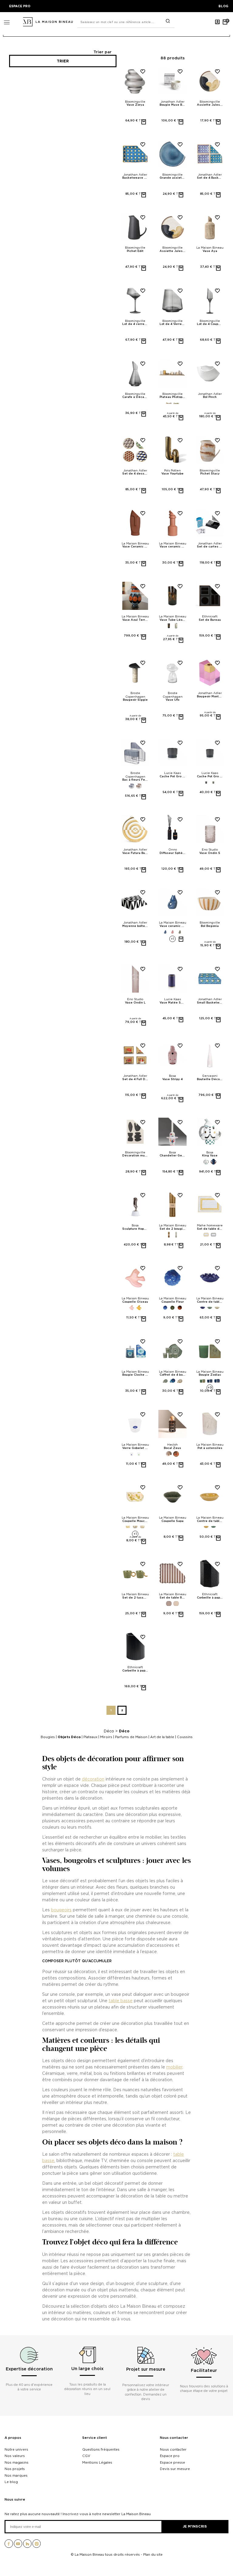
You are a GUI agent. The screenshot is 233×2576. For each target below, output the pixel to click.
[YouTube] (18, 2546)
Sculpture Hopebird (136, 1229)
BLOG (223, 6)
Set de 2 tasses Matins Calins (136, 1598)
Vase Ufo (172, 700)
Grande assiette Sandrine (173, 178)
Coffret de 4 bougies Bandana (173, 1375)
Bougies (48, 1737)
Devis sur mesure (175, 2469)
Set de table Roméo (173, 1598)
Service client (95, 2438)
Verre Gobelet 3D (136, 1448)
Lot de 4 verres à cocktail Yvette (136, 324)
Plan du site (153, 2555)
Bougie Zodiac (210, 1375)
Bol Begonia (210, 926)
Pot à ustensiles (210, 1448)
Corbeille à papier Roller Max (136, 1671)
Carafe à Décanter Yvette (136, 397)
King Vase (210, 1156)
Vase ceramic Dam (173, 547)
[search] (168, 21)
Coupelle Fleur (173, 1302)
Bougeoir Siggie (135, 700)
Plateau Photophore (173, 397)
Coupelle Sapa (172, 1521)
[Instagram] (37, 2546)
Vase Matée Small (173, 1003)
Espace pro (170, 2456)
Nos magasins (17, 2462)
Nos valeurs (15, 2456)
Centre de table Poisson (210, 1302)
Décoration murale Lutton (136, 1156)
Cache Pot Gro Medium (173, 776)
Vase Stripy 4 (172, 1079)
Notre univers (16, 2449)
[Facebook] (9, 2546)
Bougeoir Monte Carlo (210, 696)
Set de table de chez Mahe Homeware (210, 1229)
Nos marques (16, 2475)
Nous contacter (174, 2438)
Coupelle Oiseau (135, 1302)
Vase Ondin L (135, 1003)
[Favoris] (140, 76)
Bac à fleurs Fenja (136, 780)
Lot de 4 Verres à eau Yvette (173, 324)
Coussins (185, 1737)
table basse (121, 2001)
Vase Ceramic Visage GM (136, 547)
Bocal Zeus (172, 1448)
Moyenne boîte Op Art (136, 926)
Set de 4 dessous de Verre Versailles (136, 474)
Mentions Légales (97, 2462)
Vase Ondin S (210, 853)
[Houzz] (27, 2546)
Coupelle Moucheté (136, 1521)
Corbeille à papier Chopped (210, 1598)
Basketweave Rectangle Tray (136, 178)
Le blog (11, 2482)
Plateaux (90, 1737)
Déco (109, 1731)
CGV (86, 2456)
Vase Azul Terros (135, 620)
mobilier (174, 2067)
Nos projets (15, 2469)
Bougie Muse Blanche (173, 105)
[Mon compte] (218, 22)
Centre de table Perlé (210, 1521)
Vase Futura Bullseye (136, 853)
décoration (93, 1779)
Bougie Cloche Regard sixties (136, 1375)
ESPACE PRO (20, 6)
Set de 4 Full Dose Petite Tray (136, 1079)
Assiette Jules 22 (210, 105)
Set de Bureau (210, 620)
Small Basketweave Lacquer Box (210, 1003)
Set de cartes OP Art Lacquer (210, 547)
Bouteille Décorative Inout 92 (210, 1079)
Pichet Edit (135, 251)
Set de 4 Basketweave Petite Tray (210, 178)
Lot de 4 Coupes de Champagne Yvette (210, 324)
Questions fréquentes (101, 2449)
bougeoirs (61, 1910)
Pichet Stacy (210, 474)
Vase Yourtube (172, 474)
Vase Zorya (135, 105)
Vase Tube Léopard (173, 620)
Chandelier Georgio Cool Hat (173, 1156)
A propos (13, 2438)
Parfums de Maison (131, 1737)
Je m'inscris (195, 2526)
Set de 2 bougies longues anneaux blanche (173, 1229)
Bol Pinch (210, 397)
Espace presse (172, 2462)
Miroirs (106, 1737)
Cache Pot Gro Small (210, 776)
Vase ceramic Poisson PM (173, 926)
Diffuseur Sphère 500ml (173, 853)
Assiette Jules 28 (173, 251)
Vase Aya (210, 251)
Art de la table (162, 1737)
